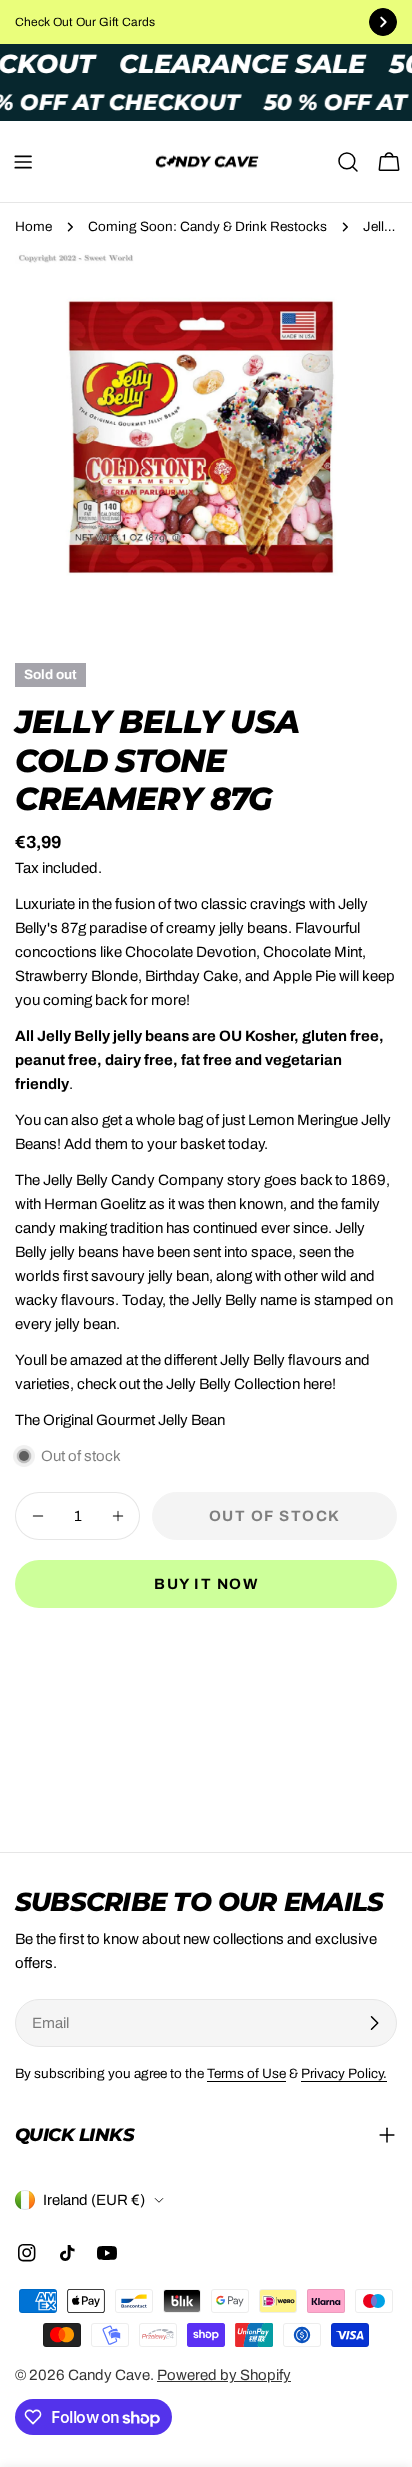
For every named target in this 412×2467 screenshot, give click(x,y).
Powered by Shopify (224, 2375)
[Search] (348, 162)
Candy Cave (109, 2375)
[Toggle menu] (23, 162)
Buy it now (206, 1584)
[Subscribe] (374, 2023)
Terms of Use (246, 2073)
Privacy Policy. (344, 2073)
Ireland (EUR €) (94, 2200)
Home (33, 226)
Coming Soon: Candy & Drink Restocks (207, 226)
